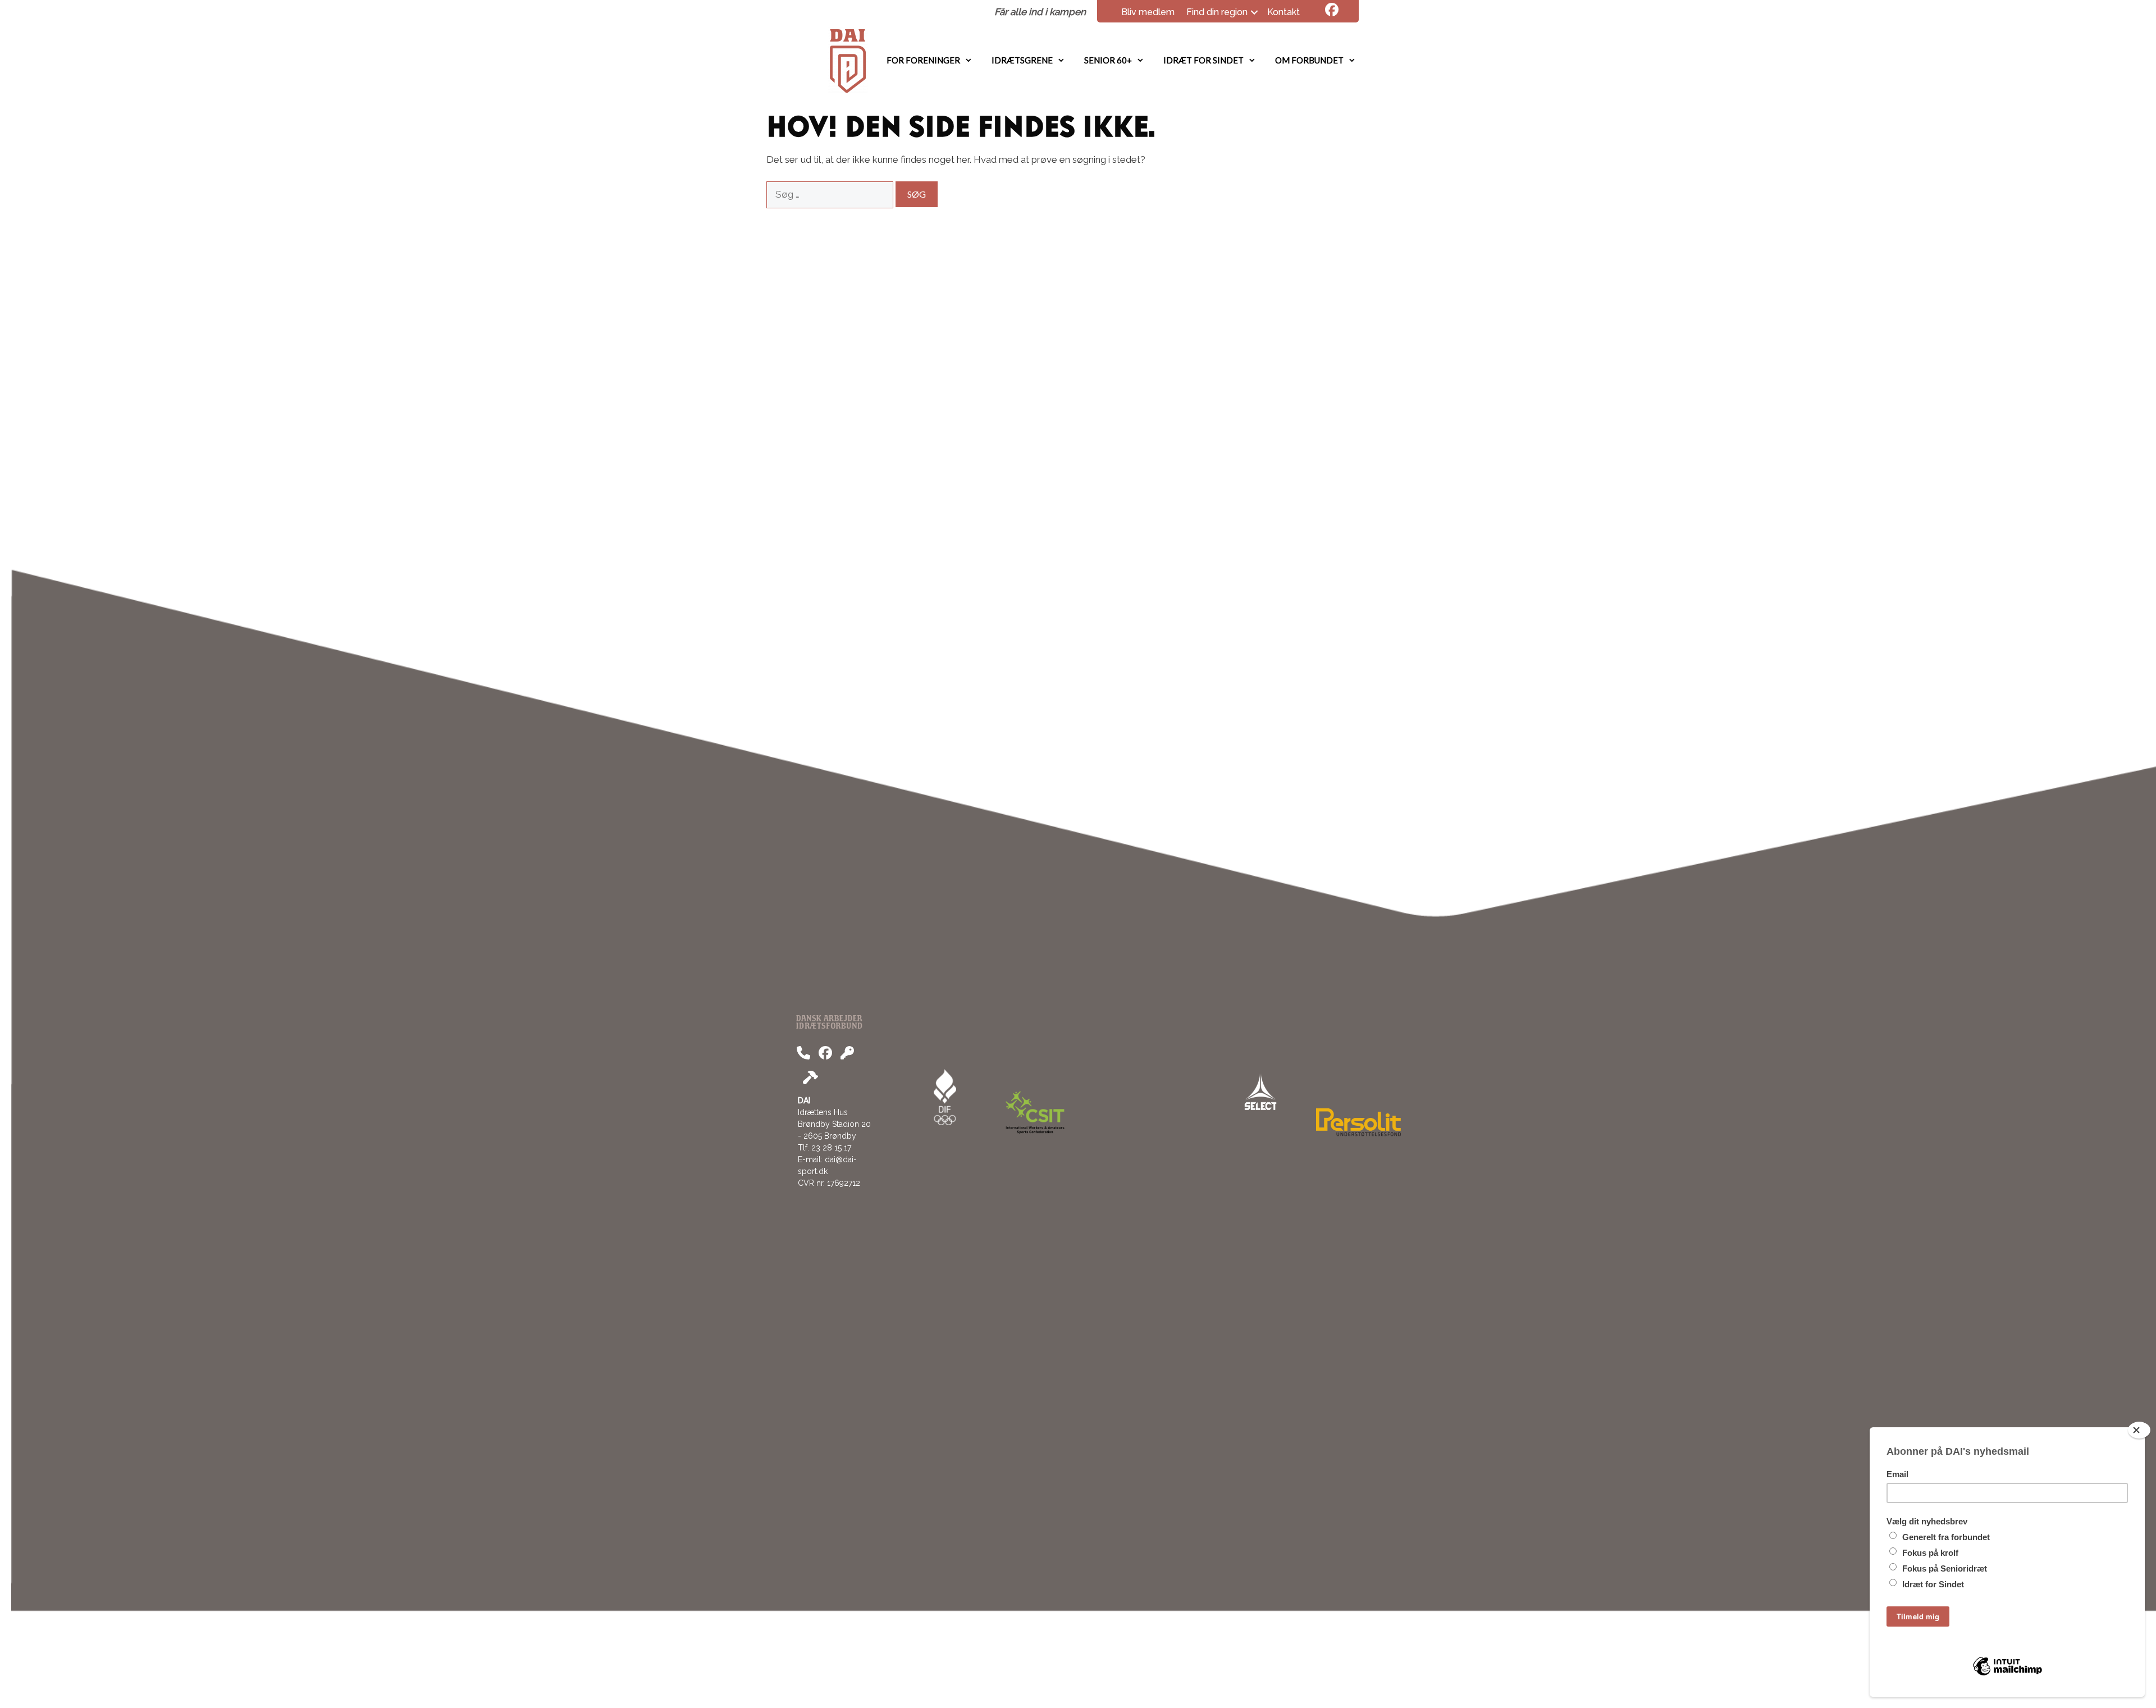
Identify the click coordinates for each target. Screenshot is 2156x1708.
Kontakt (1283, 12)
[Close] (2139, 1430)
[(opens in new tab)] (1358, 1133)
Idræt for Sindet (1203, 60)
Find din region (1217, 12)
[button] (1254, 12)
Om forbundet (1309, 60)
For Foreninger (923, 60)
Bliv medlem (1148, 12)
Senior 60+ (1108, 60)
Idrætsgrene (1022, 60)
